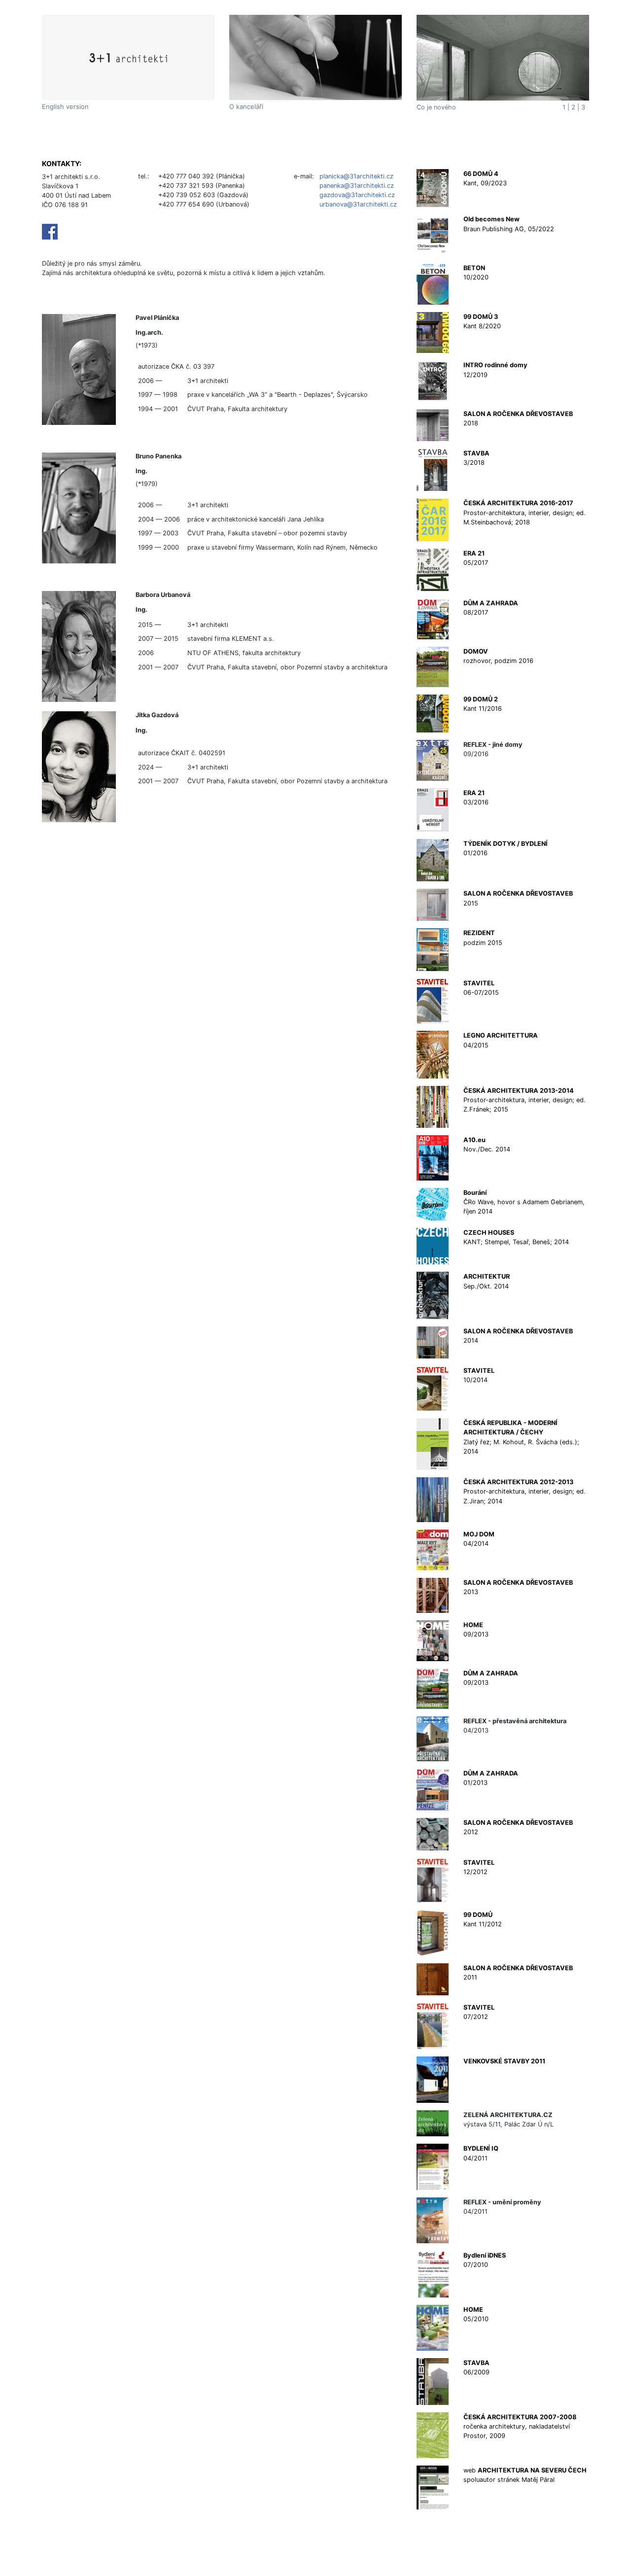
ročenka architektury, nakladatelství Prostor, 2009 (520, 2426)
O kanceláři (246, 106)
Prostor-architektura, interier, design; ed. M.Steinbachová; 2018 (525, 512)
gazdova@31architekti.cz (357, 195)
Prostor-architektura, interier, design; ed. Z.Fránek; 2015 (525, 1100)
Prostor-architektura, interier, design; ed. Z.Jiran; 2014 (525, 1491)
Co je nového (436, 107)
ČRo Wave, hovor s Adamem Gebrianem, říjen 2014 (524, 1202)
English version (65, 106)
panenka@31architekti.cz (357, 186)
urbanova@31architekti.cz (358, 204)
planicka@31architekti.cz (356, 176)
